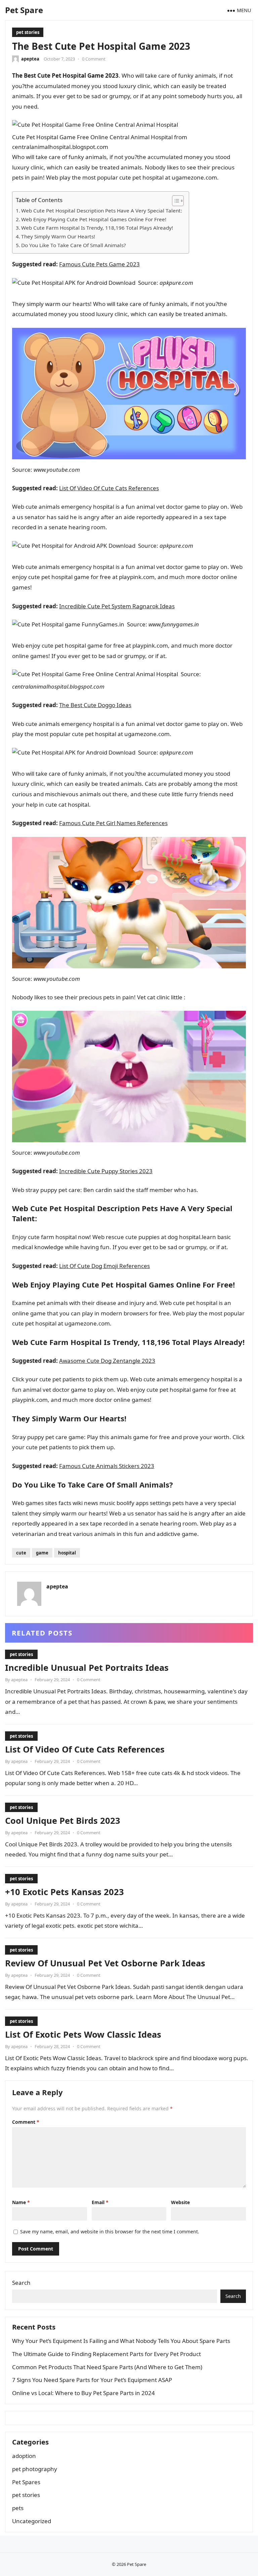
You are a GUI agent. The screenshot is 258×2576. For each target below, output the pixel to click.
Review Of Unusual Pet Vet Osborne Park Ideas (105, 1963)
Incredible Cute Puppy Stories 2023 (106, 1171)
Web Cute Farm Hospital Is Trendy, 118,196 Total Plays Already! (97, 228)
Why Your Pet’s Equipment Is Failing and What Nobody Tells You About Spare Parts (121, 2341)
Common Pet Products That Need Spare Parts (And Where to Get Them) (107, 2367)
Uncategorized (32, 2521)
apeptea (30, 59)
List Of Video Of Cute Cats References (109, 488)
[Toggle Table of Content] (175, 201)
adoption (24, 2456)
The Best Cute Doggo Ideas (95, 705)
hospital (67, 1553)
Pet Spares (26, 2482)
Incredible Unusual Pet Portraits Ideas (87, 1667)
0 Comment (94, 59)
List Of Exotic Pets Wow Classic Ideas (83, 2034)
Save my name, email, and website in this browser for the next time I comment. (110, 2232)
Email (100, 2202)
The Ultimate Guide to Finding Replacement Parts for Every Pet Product (106, 2354)
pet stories (28, 32)
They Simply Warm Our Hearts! (58, 236)
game (42, 1553)
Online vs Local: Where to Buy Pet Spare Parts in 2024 (83, 2393)
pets (18, 2508)
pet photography (35, 2469)
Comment (26, 2122)
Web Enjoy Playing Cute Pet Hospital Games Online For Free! (94, 219)
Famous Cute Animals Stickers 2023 (107, 1466)
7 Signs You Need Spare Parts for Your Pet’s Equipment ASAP (92, 2380)
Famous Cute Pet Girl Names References (113, 823)
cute (21, 1553)
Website (180, 2202)
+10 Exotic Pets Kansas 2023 (64, 1892)
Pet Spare (24, 10)
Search (21, 2283)
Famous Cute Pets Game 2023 (99, 264)
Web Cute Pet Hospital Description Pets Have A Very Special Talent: (102, 210)
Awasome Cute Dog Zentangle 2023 (107, 1361)
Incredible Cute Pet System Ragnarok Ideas (117, 606)
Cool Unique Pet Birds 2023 (63, 1820)
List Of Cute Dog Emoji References (104, 1266)
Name (21, 2202)
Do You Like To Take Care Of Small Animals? (74, 245)
